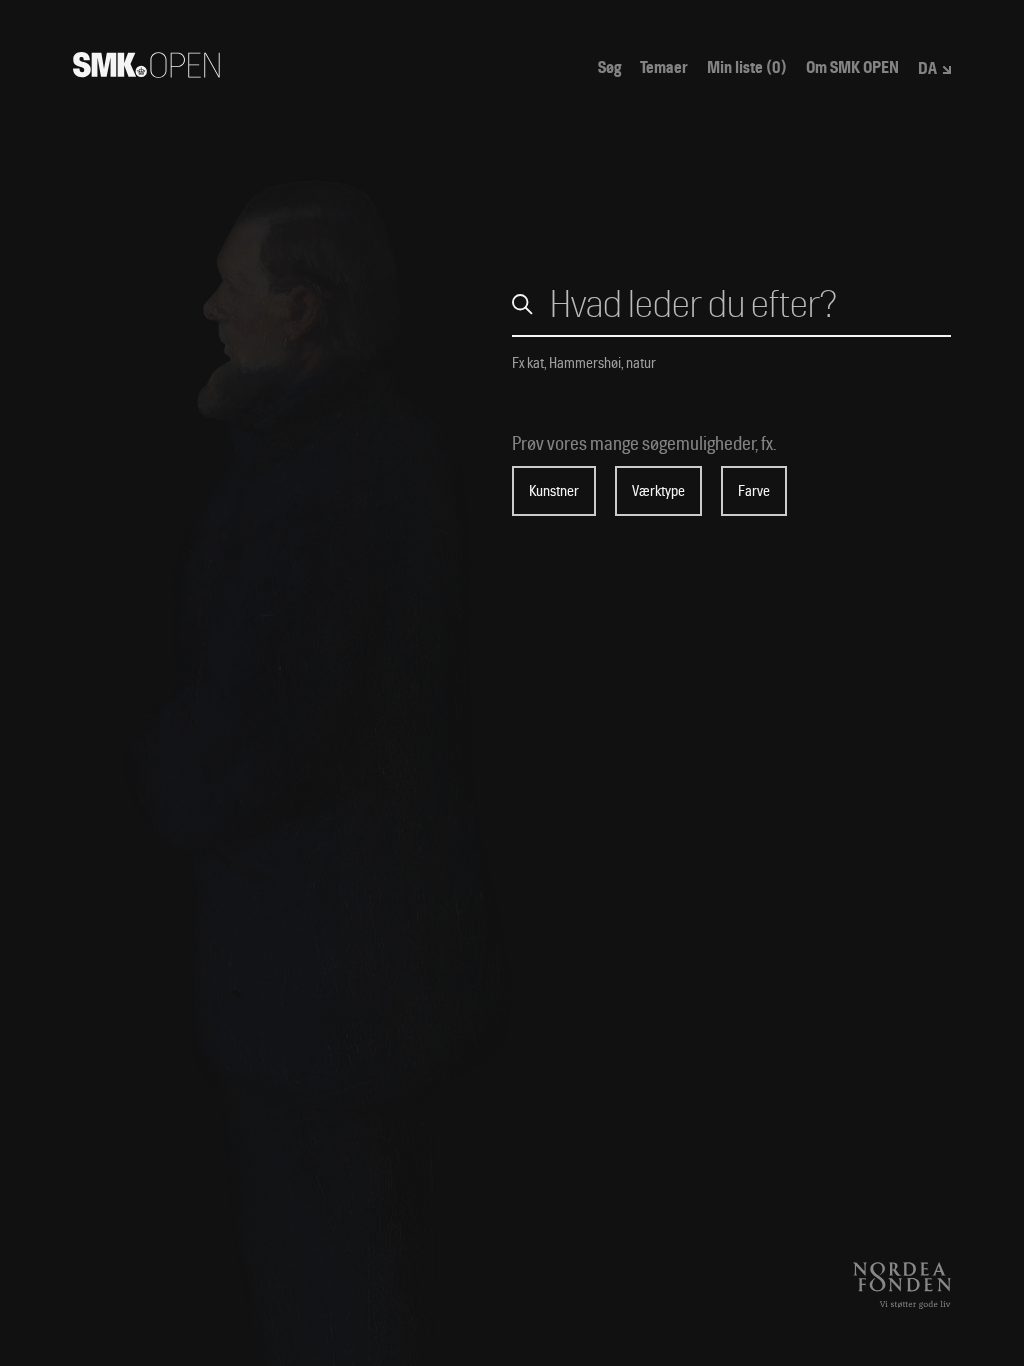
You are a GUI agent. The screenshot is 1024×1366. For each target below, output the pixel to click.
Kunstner (554, 491)
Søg (609, 68)
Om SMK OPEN (852, 68)
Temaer (664, 68)
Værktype (658, 491)
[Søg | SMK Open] (146, 71)
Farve (754, 491)
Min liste (747, 68)
